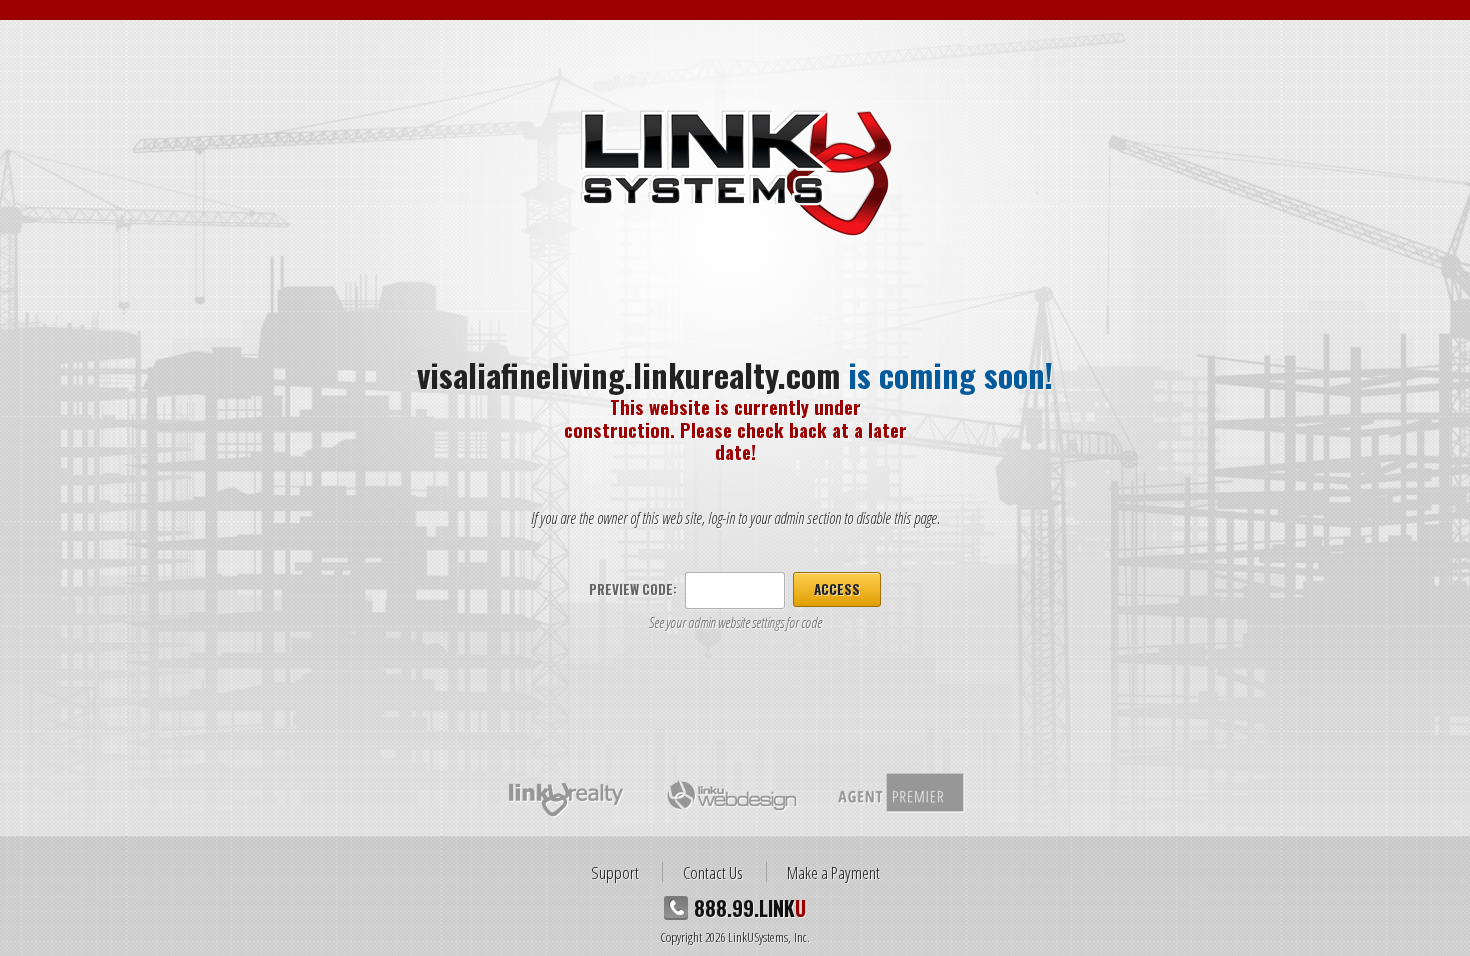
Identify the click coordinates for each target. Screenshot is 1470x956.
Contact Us (713, 872)
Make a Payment (833, 872)
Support (615, 872)
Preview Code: (633, 589)
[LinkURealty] (567, 793)
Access (837, 589)
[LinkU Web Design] (731, 793)
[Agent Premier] (899, 793)
